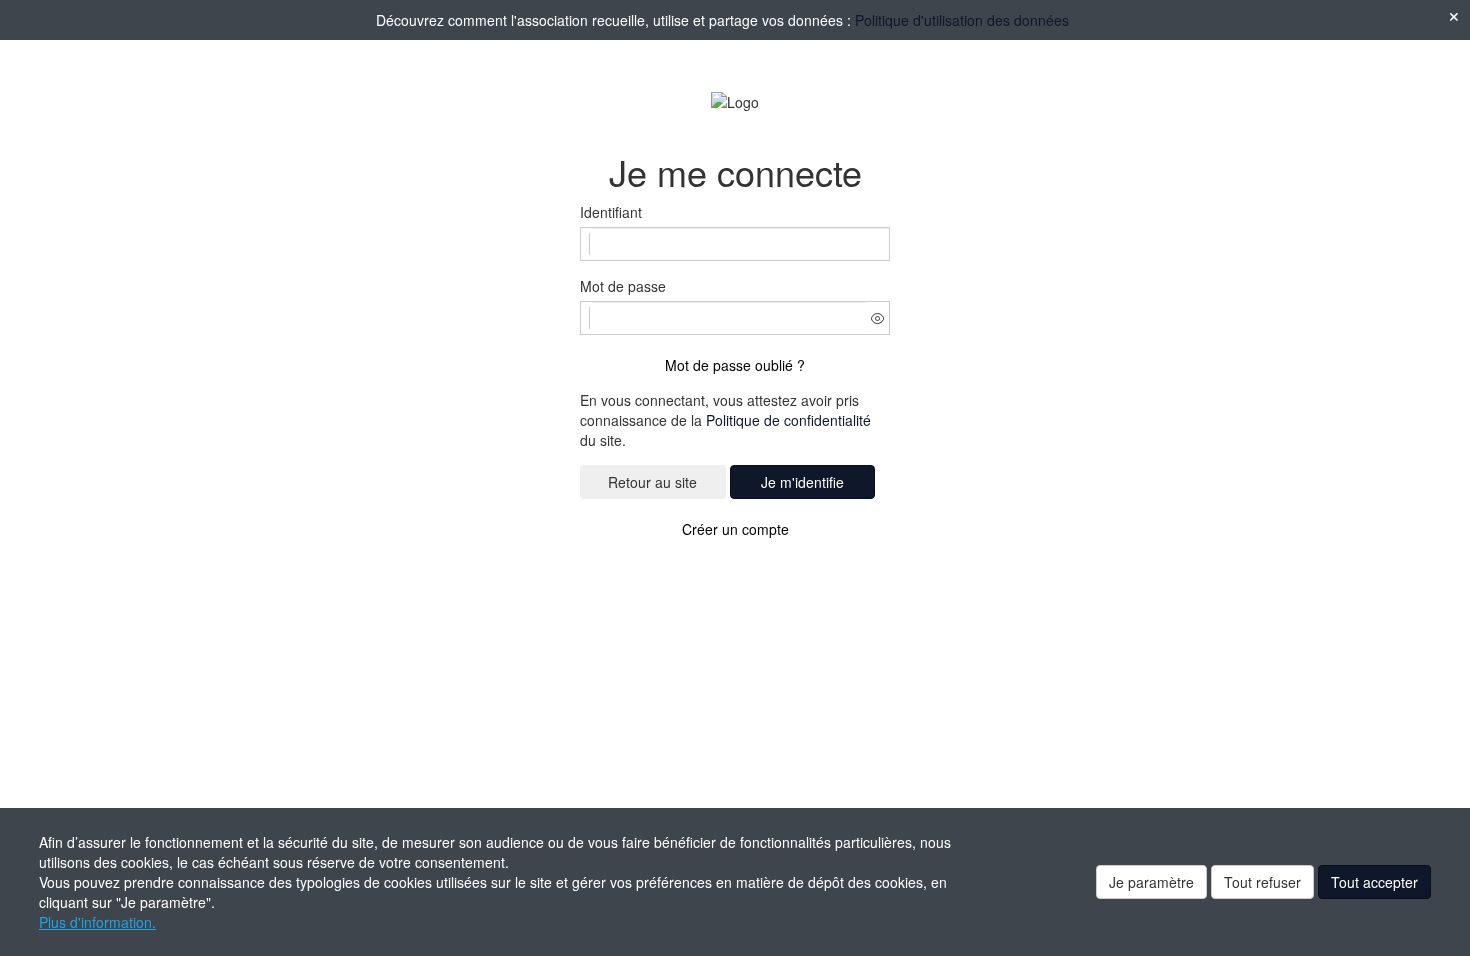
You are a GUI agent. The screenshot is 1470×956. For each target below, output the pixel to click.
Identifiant (611, 212)
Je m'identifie (802, 482)
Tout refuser (1262, 882)
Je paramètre (1151, 882)
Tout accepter (1374, 882)
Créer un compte (735, 529)
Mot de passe (623, 286)
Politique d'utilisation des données (962, 20)
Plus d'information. (97, 922)
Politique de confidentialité (788, 420)
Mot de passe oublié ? (735, 365)
